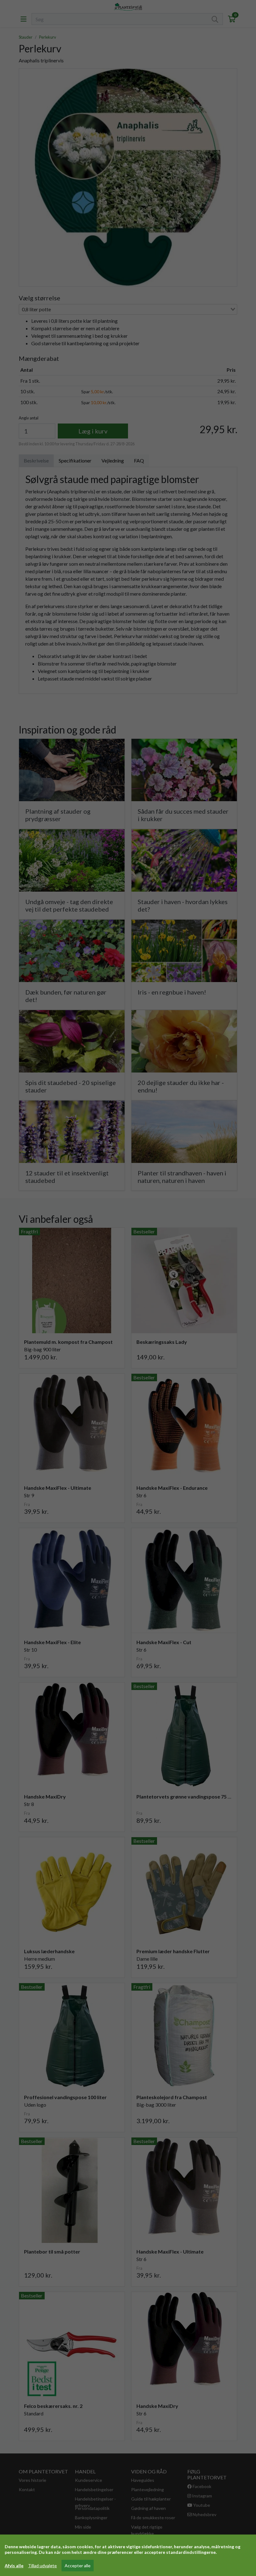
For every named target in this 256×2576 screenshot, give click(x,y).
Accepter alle (78, 2566)
